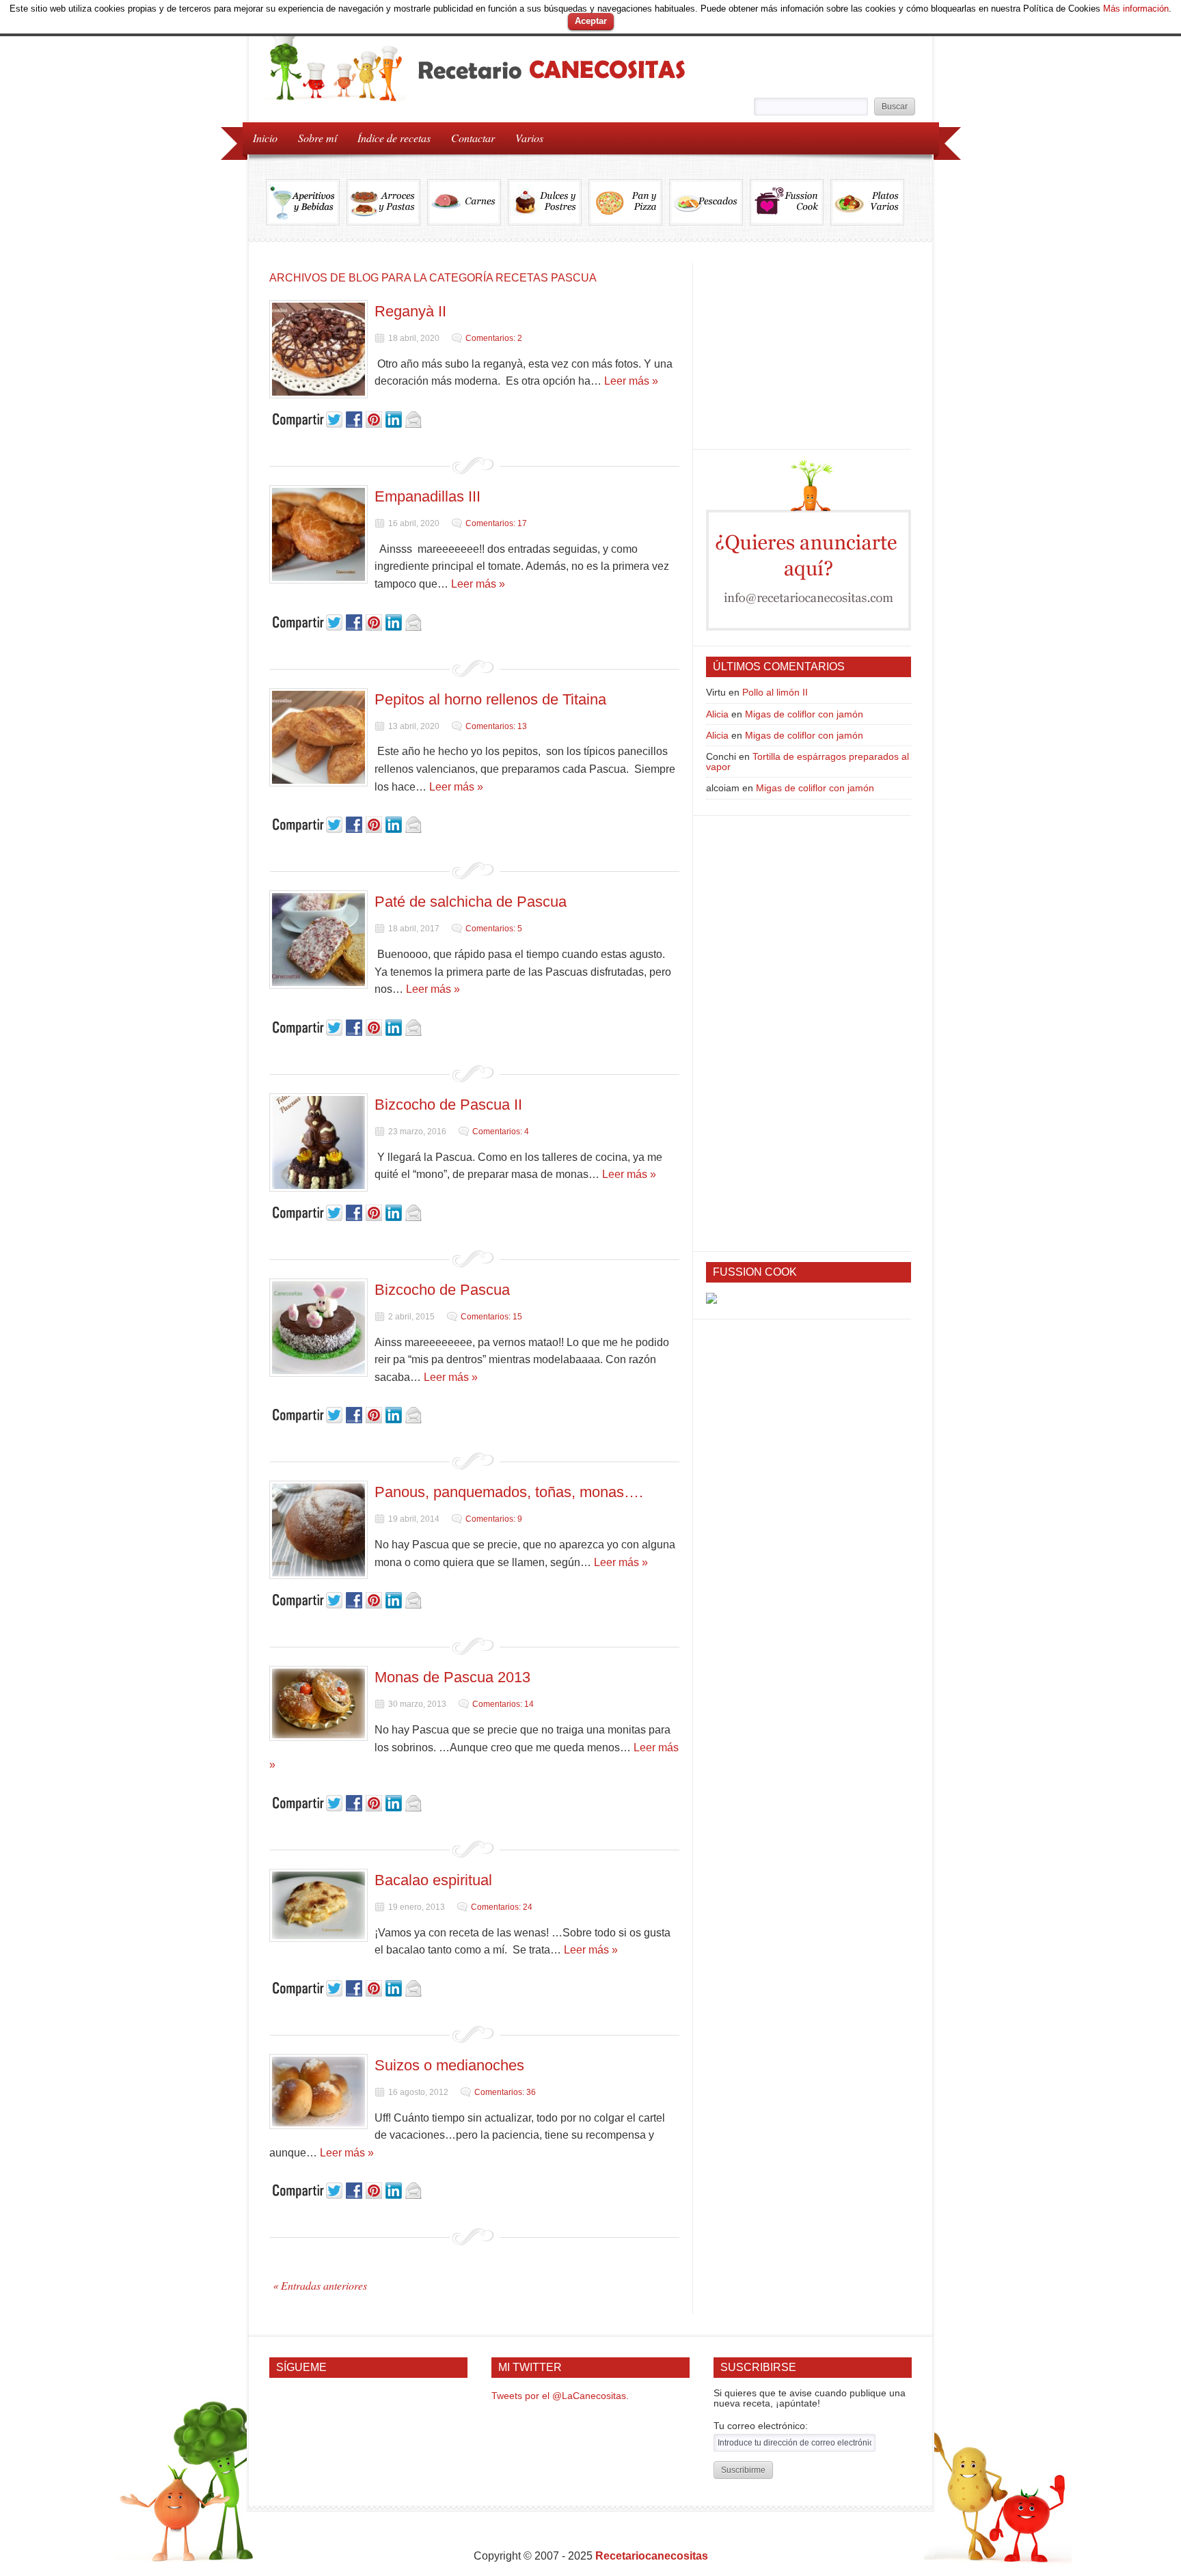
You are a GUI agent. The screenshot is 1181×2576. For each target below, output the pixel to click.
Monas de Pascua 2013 (452, 1677)
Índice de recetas (389, 137)
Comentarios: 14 (503, 1704)
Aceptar (591, 21)
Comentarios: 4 (501, 1132)
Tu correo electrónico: (761, 2426)
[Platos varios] (867, 202)
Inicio (265, 138)
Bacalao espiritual (433, 1880)
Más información (1136, 9)
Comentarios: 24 (502, 1907)
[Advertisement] (809, 348)
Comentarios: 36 (505, 2092)
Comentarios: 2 (494, 338)
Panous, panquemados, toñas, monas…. (509, 1492)
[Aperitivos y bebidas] (306, 202)
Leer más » (631, 381)
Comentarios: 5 (494, 929)
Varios (524, 137)
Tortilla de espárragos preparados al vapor (807, 761)
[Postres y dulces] (548, 202)
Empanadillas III (427, 496)
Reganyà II (410, 311)
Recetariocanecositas (652, 2556)
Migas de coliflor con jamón (804, 714)
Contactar (473, 138)
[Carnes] (467, 202)
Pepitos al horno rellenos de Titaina (490, 699)
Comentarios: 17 (496, 523)
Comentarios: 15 (491, 1317)
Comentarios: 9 (494, 1519)
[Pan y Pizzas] (629, 202)
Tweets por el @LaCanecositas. (560, 2396)
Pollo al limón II (775, 692)
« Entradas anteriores (320, 2285)
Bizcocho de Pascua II (448, 1105)
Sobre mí (317, 138)
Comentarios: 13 (496, 726)
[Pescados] (709, 202)
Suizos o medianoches (449, 2065)
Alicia (717, 714)
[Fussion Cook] (790, 202)
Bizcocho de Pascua (442, 1290)
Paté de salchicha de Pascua (471, 902)
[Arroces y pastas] (387, 202)
